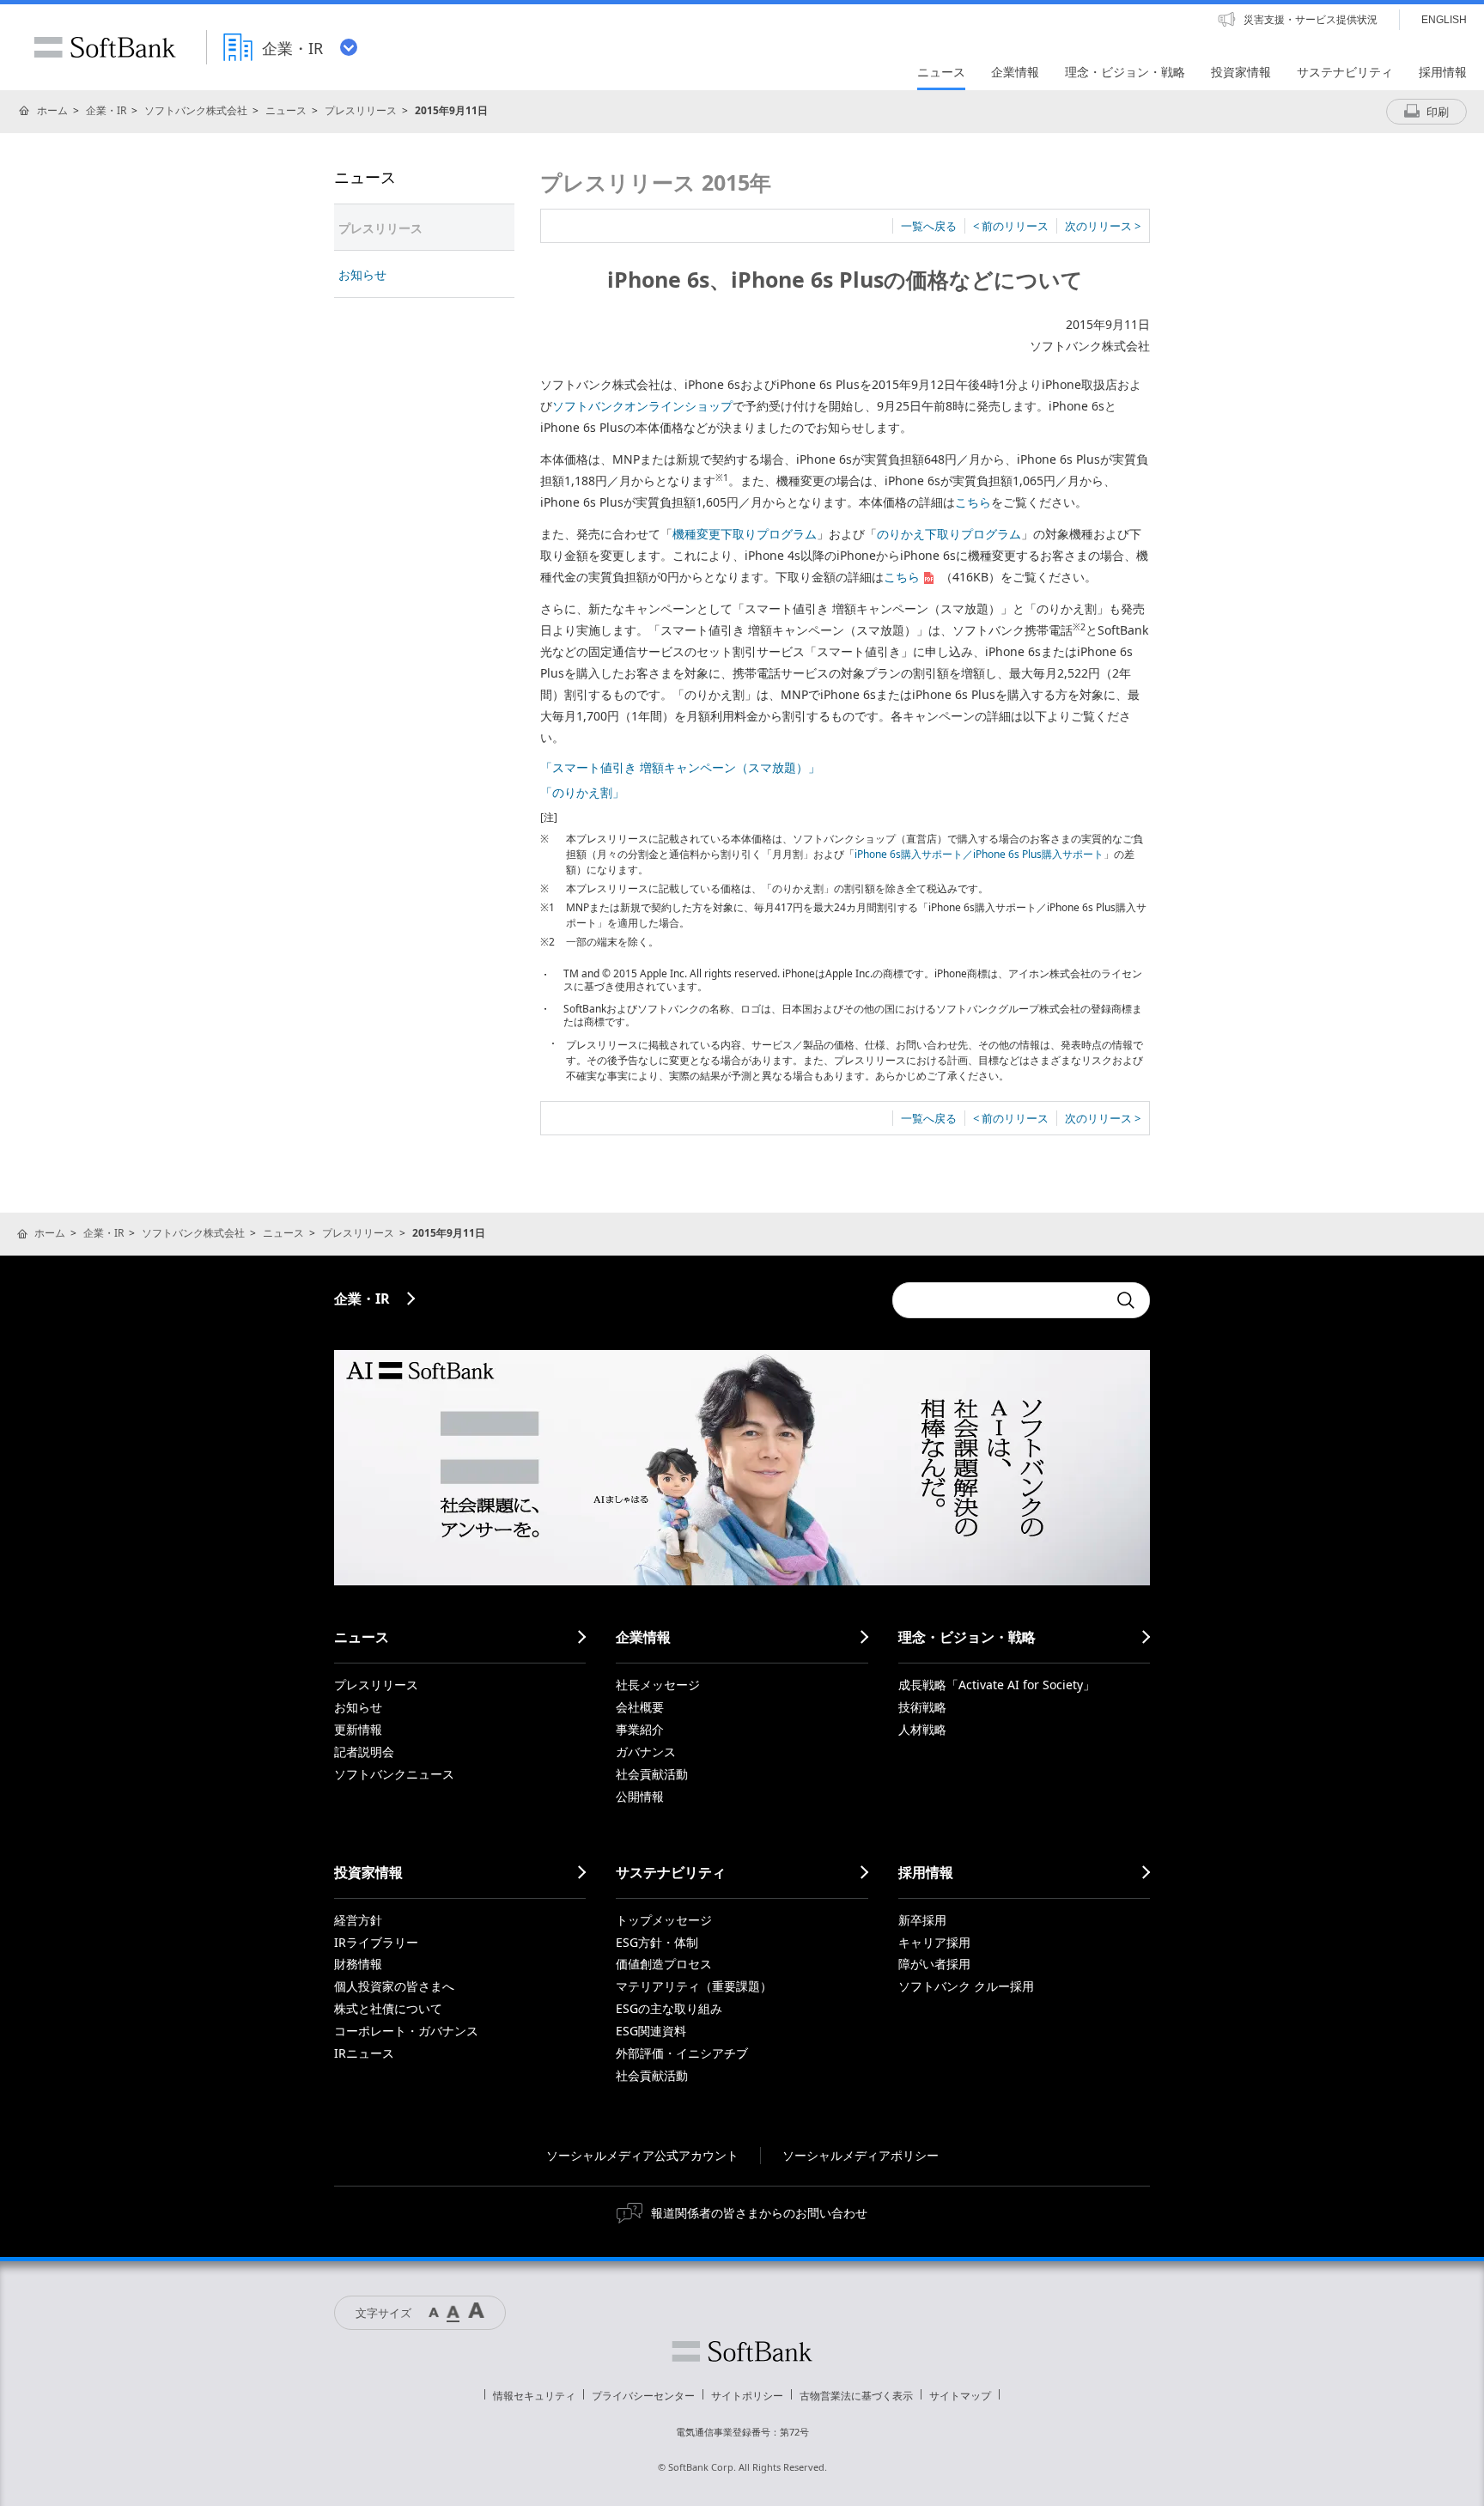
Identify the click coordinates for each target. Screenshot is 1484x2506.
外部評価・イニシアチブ (682, 2053)
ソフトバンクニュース (394, 1774)
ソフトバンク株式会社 (196, 110)
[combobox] (1000, 1300)
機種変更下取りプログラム (745, 534)
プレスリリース (361, 110)
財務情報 (358, 1964)
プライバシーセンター (643, 2396)
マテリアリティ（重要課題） (694, 1986)
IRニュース (364, 2053)
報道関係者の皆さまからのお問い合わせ (759, 2213)
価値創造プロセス (664, 1964)
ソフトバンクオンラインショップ (642, 406)
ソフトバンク (742, 2351)
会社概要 (640, 1707)
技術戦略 (922, 1707)
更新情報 (358, 1729)
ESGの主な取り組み (669, 2008)
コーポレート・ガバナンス (406, 2031)
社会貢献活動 (652, 1774)
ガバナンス (646, 1752)
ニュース (286, 110)
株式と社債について (388, 2008)
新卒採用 (922, 1920)
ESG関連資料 (651, 2031)
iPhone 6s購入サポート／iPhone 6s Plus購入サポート (979, 854)
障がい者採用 (934, 1964)
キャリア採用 (934, 1942)
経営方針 (358, 1920)
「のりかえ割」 (582, 792)
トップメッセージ (664, 1920)
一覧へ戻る (929, 226)
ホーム (52, 110)
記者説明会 (364, 1752)
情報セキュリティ (534, 2396)
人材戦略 (922, 1729)
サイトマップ (960, 2396)
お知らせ (362, 274)
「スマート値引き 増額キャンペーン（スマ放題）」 (680, 767)
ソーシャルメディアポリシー (861, 2155)
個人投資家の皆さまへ (394, 1986)
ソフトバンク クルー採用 (966, 1986)
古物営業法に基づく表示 (856, 2396)
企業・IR (106, 110)
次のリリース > (1103, 226)
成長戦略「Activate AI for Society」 (997, 1685)
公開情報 (640, 1796)
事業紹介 (640, 1729)
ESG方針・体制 (657, 1942)
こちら (973, 502)
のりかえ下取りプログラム (949, 534)
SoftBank (105, 47)
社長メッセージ (658, 1685)
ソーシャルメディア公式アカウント (642, 2155)
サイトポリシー (747, 2396)
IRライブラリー (376, 1942)
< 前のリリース (1011, 226)
